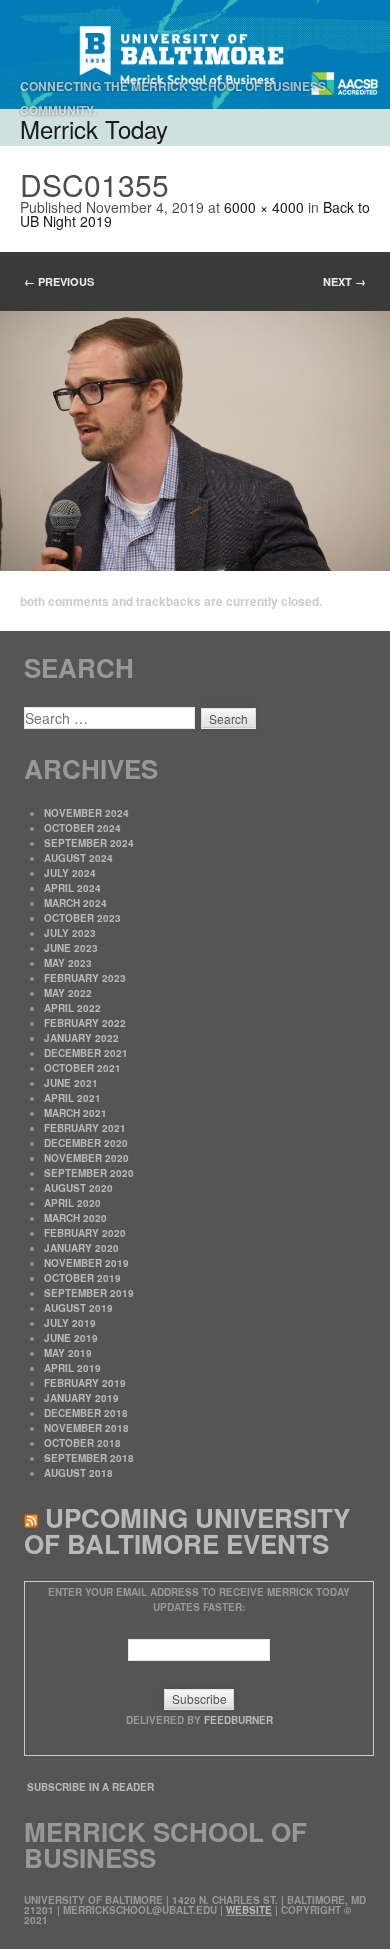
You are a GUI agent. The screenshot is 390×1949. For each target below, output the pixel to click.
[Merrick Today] (195, 54)
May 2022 (68, 993)
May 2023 (68, 963)
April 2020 (72, 1203)
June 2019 (71, 1338)
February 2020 (85, 1233)
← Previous (59, 281)
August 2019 (78, 1308)
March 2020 (75, 1218)
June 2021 (71, 1083)
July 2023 (70, 933)
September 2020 (89, 1173)
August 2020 (78, 1188)
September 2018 (89, 1458)
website (249, 1910)
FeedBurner (238, 1720)
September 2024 (89, 843)
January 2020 (81, 1248)
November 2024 (86, 813)
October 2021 (82, 1068)
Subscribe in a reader (90, 1787)
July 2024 (70, 873)
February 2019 (85, 1383)
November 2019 (86, 1263)
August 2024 (78, 858)
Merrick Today (94, 128)
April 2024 (72, 888)
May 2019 (68, 1353)
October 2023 (82, 918)
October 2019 (82, 1278)
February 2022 (85, 1023)
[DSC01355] (195, 441)
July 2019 (70, 1323)
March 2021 (75, 1113)
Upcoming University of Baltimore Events (187, 1530)
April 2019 (72, 1368)
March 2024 (75, 903)
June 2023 (71, 948)
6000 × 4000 (264, 207)
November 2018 (86, 1428)
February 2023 (85, 978)
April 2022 (72, 1008)
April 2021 (72, 1098)
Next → (344, 281)
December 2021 (86, 1053)
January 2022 (81, 1038)
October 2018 (82, 1443)
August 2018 (78, 1473)
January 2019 (81, 1398)
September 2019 (89, 1293)
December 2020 (86, 1143)
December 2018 (86, 1413)
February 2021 (85, 1128)
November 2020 (86, 1158)
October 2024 (82, 828)
